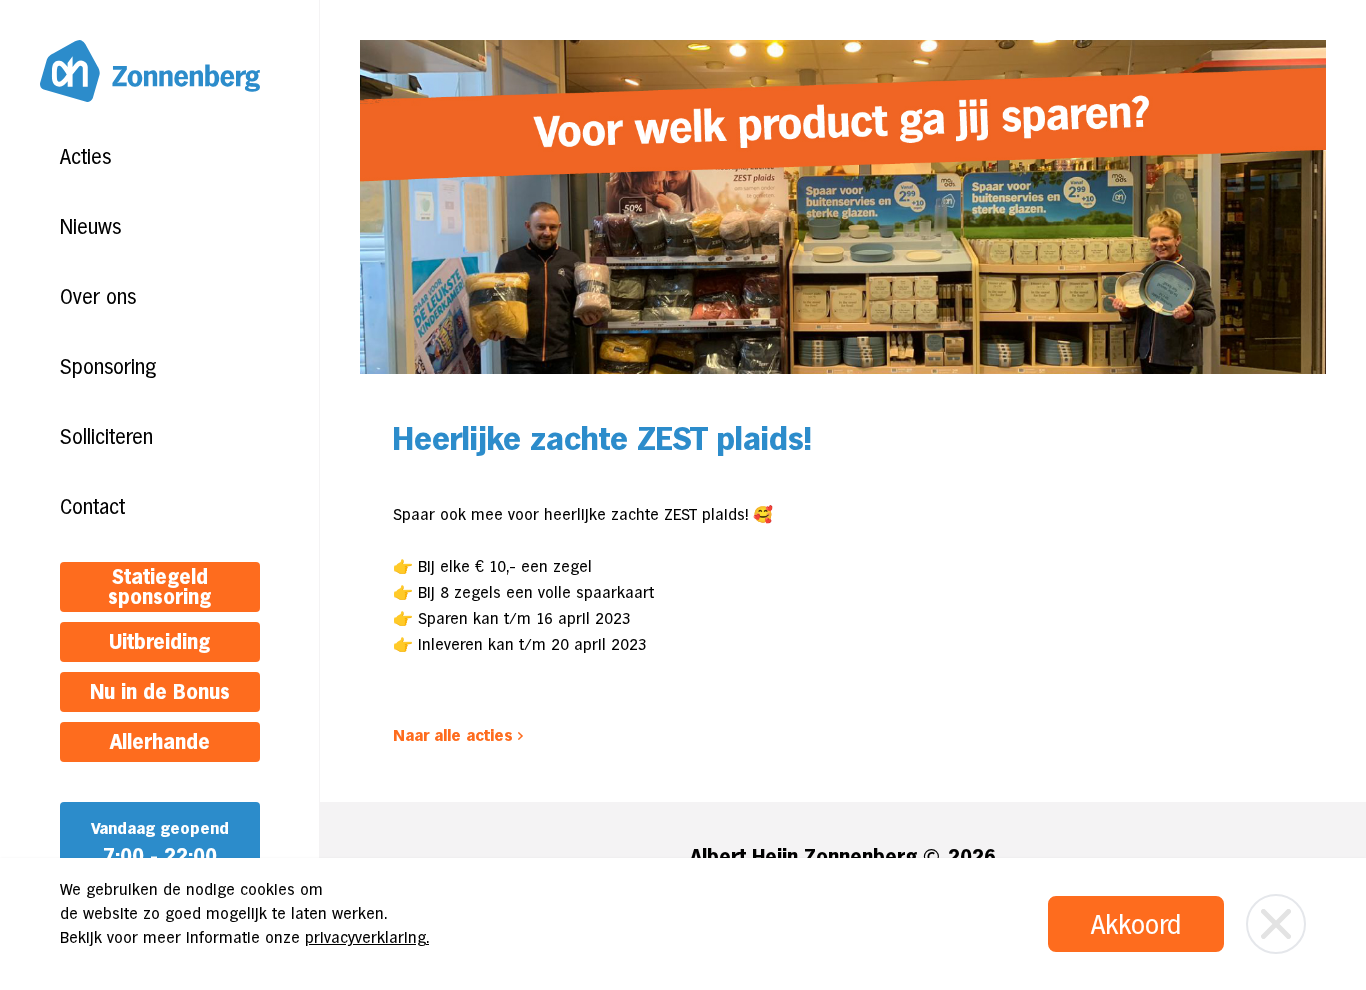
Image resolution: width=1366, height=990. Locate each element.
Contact (92, 507)
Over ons (98, 297)
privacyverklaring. (367, 937)
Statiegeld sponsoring (159, 587)
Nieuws (90, 227)
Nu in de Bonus (160, 692)
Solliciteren (106, 437)
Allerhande (160, 742)
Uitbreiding (159, 642)
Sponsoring (108, 367)
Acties (85, 157)
